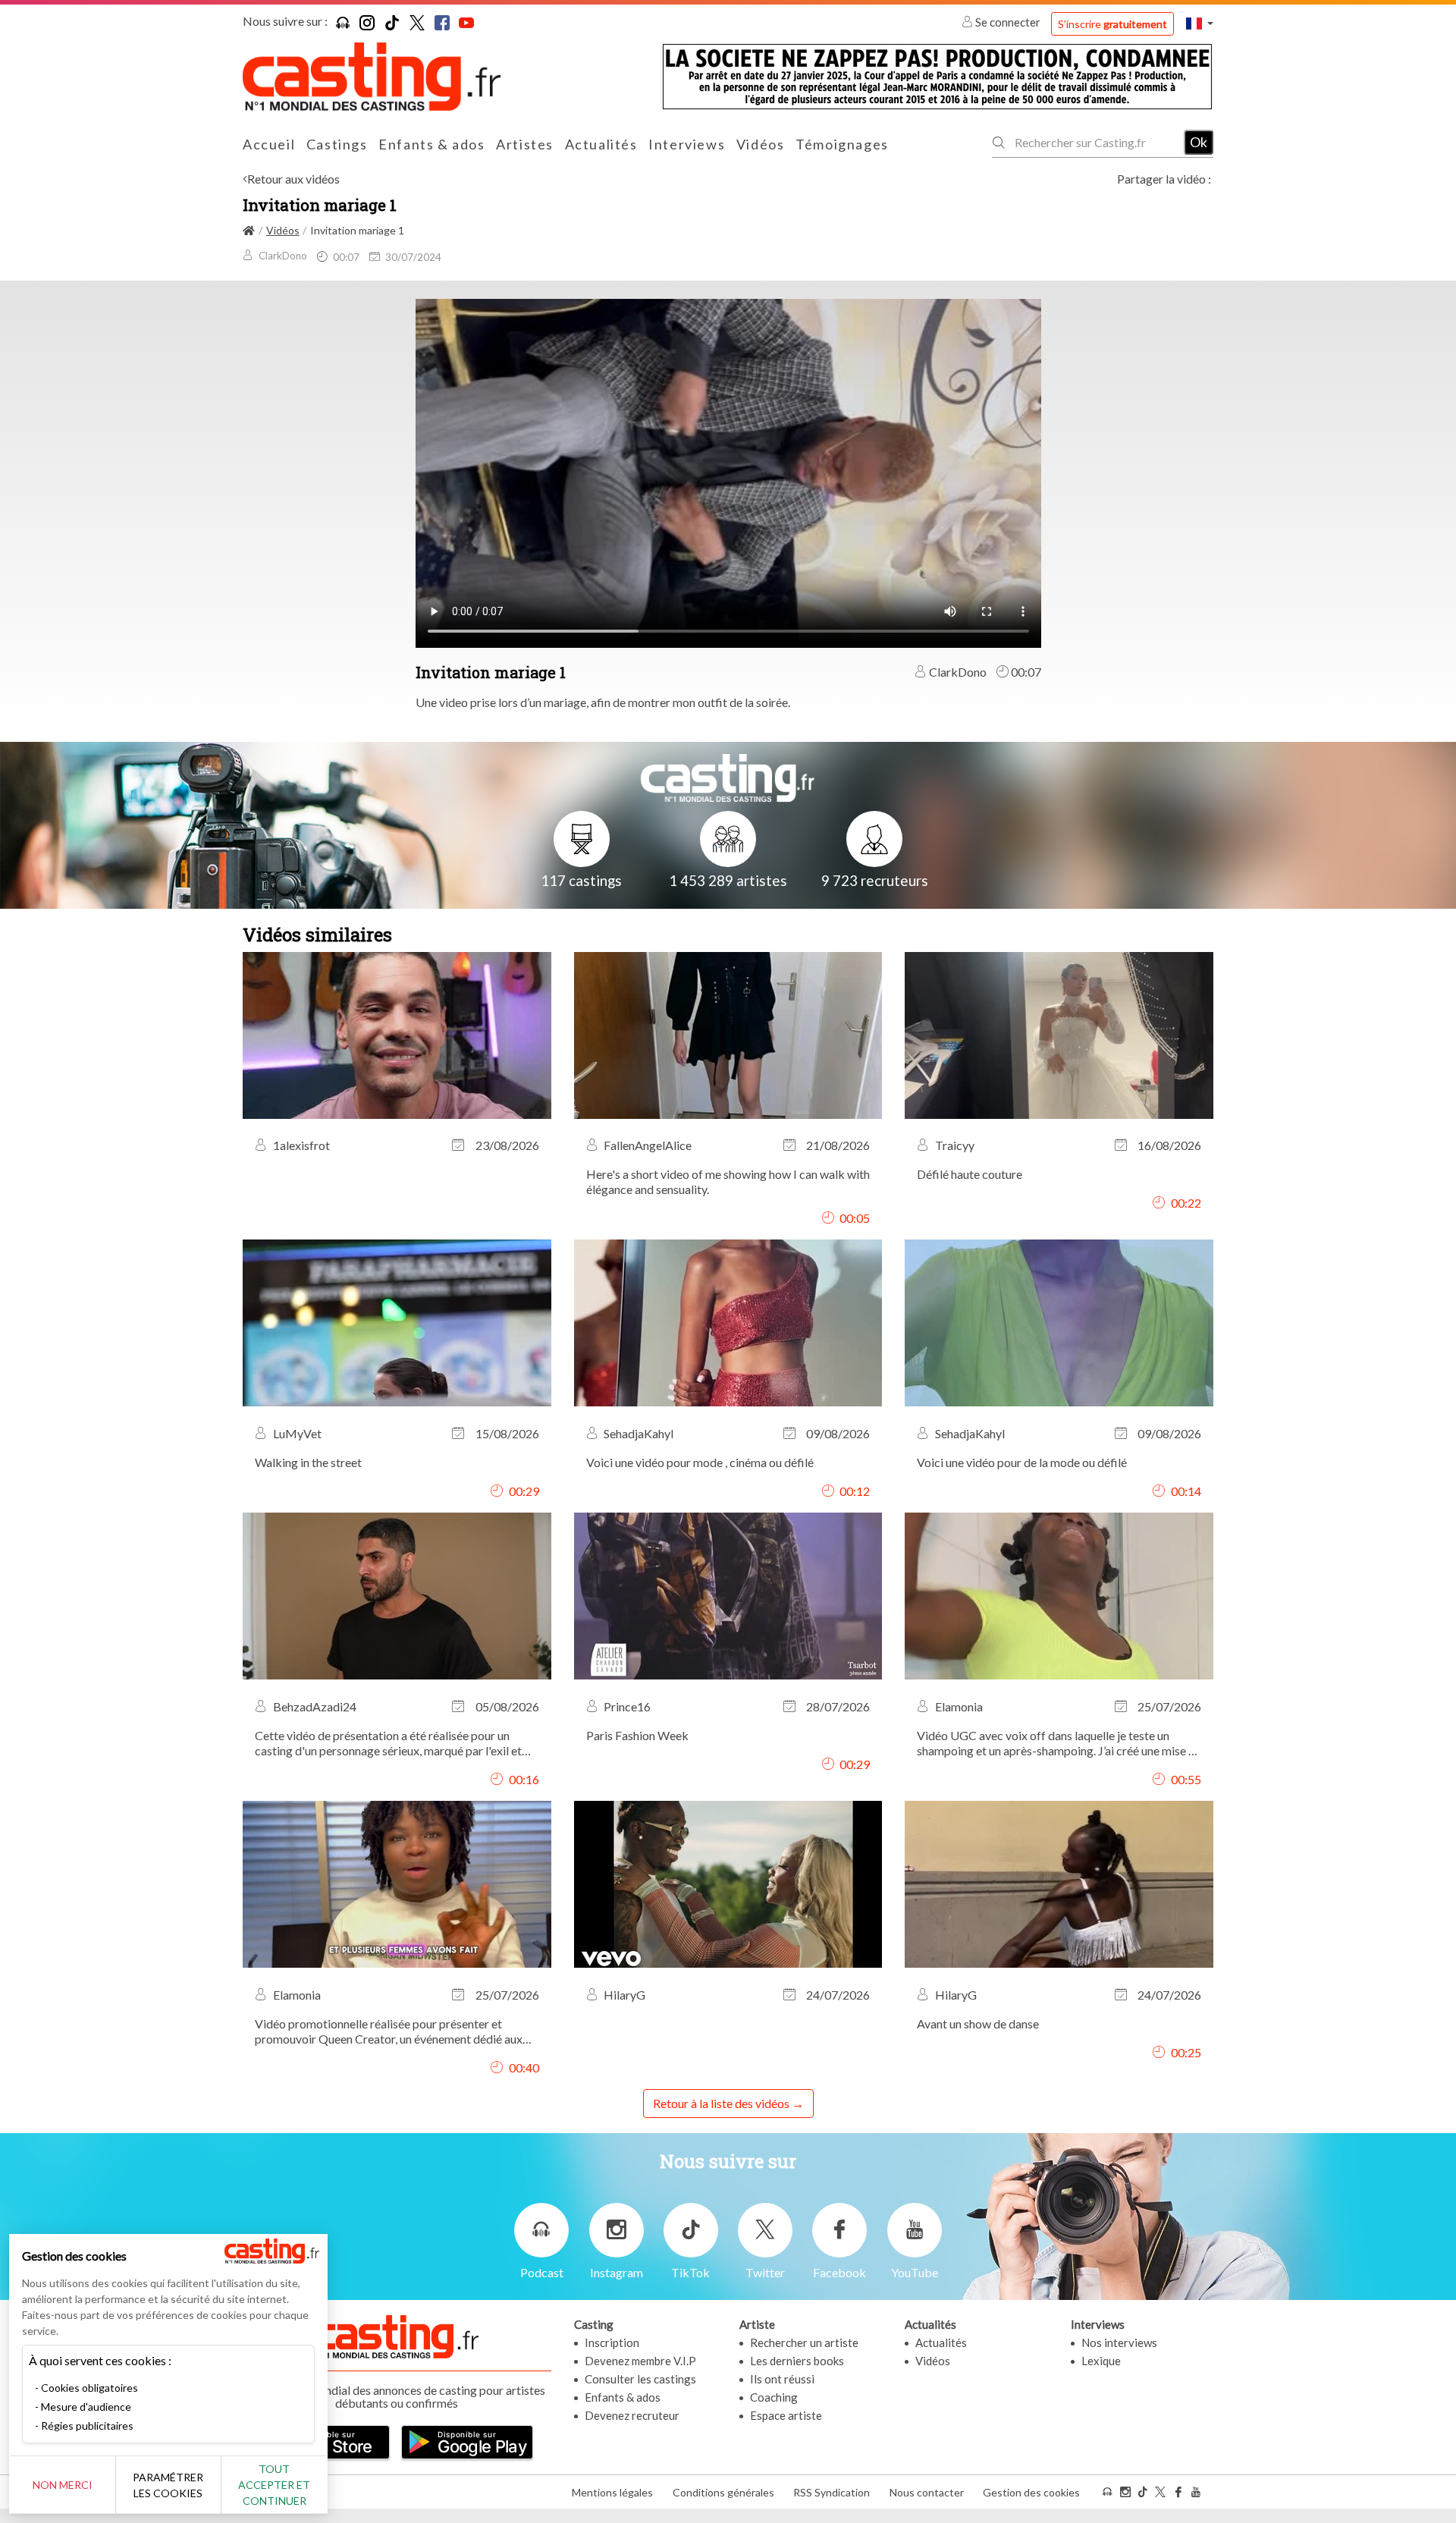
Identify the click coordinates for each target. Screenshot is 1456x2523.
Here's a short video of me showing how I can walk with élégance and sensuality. (728, 1181)
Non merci (63, 2485)
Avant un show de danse (978, 2023)
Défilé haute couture (970, 1174)
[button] (1200, 23)
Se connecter (1008, 22)
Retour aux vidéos (293, 179)
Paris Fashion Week (637, 1735)
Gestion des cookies (1031, 2492)
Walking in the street (308, 1462)
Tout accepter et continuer (274, 2485)
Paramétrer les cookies (168, 2485)
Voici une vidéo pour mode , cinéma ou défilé (700, 1462)
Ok (1199, 142)
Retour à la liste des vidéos (721, 2103)
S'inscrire (1112, 24)
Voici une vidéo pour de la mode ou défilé (1022, 1462)
